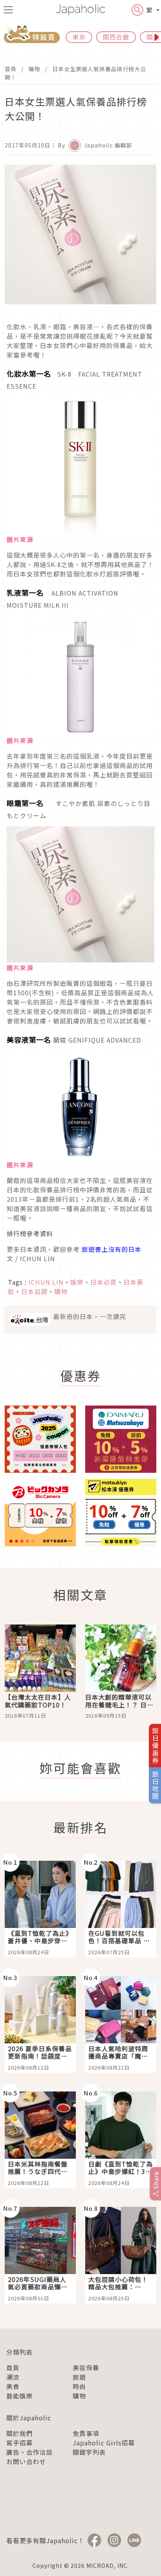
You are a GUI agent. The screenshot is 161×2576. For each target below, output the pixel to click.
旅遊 (79, 2377)
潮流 (13, 2377)
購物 (34, 69)
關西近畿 (116, 37)
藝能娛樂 (20, 2396)
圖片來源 (20, 539)
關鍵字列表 (89, 2452)
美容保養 (86, 2368)
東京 (79, 37)
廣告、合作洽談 (30, 2452)
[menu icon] (8, 10)
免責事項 (86, 2433)
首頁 (11, 69)
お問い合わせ (26, 2461)
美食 (13, 2386)
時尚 (79, 2386)
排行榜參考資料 (31, 1233)
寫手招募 (20, 2443)
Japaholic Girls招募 (104, 2443)
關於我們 (20, 2433)
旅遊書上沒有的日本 (112, 1249)
